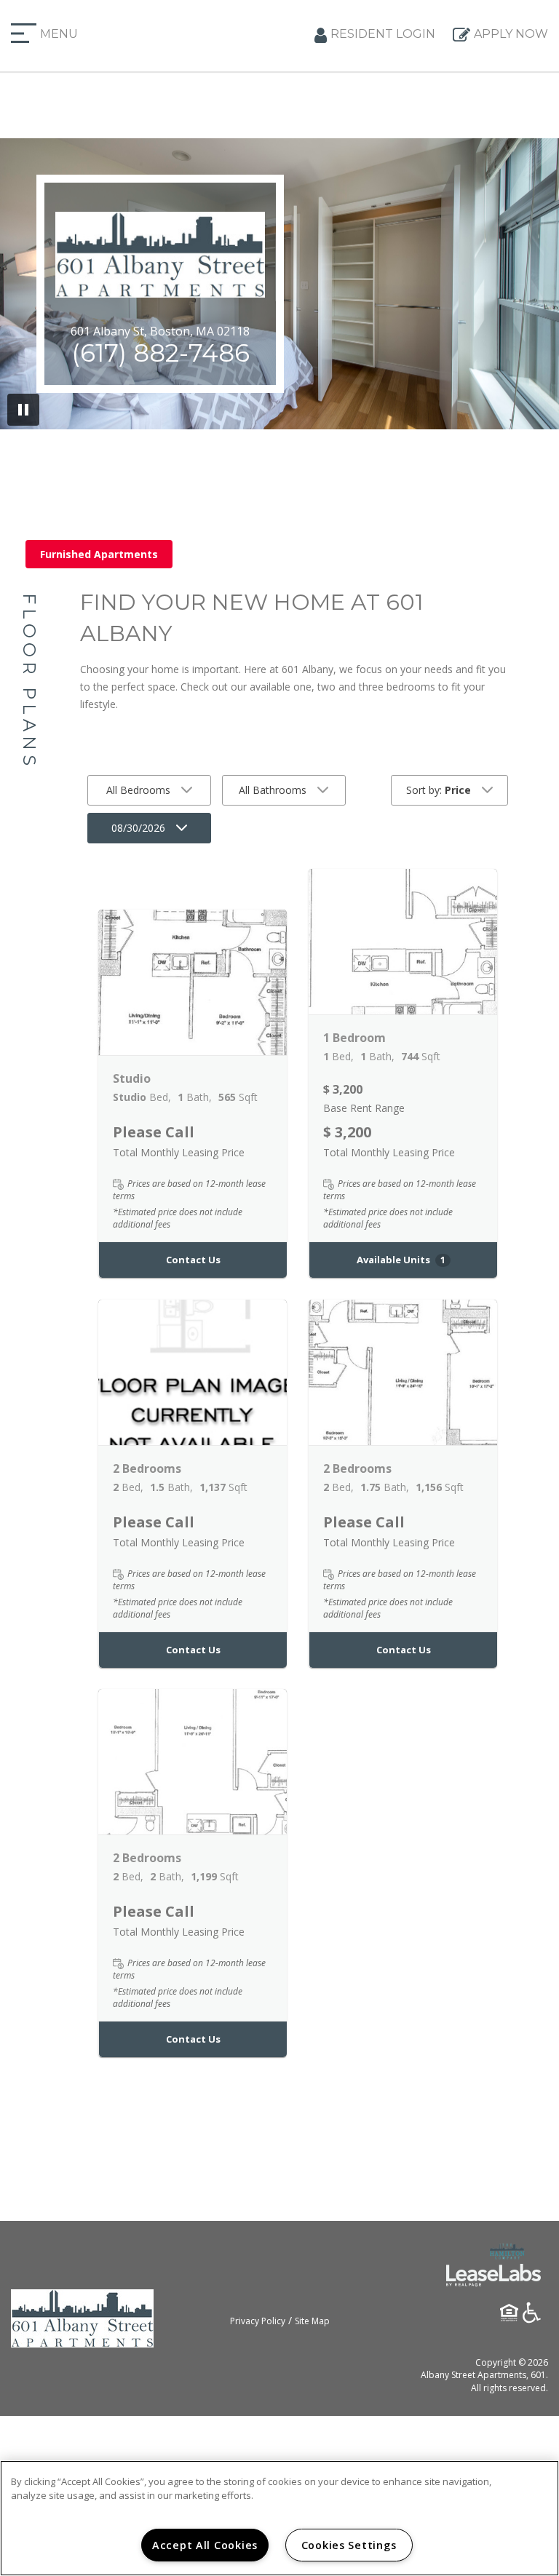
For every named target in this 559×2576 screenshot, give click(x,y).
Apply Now (511, 34)
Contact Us (193, 1260)
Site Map (312, 2321)
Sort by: (439, 790)
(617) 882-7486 (160, 353)
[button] (193, 982)
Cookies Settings (349, 2545)
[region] (279, 2518)
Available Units (401, 1260)
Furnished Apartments (99, 554)
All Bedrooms (138, 790)
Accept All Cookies (205, 2545)
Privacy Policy (258, 2321)
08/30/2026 (138, 828)
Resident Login (383, 34)
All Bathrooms (273, 790)
